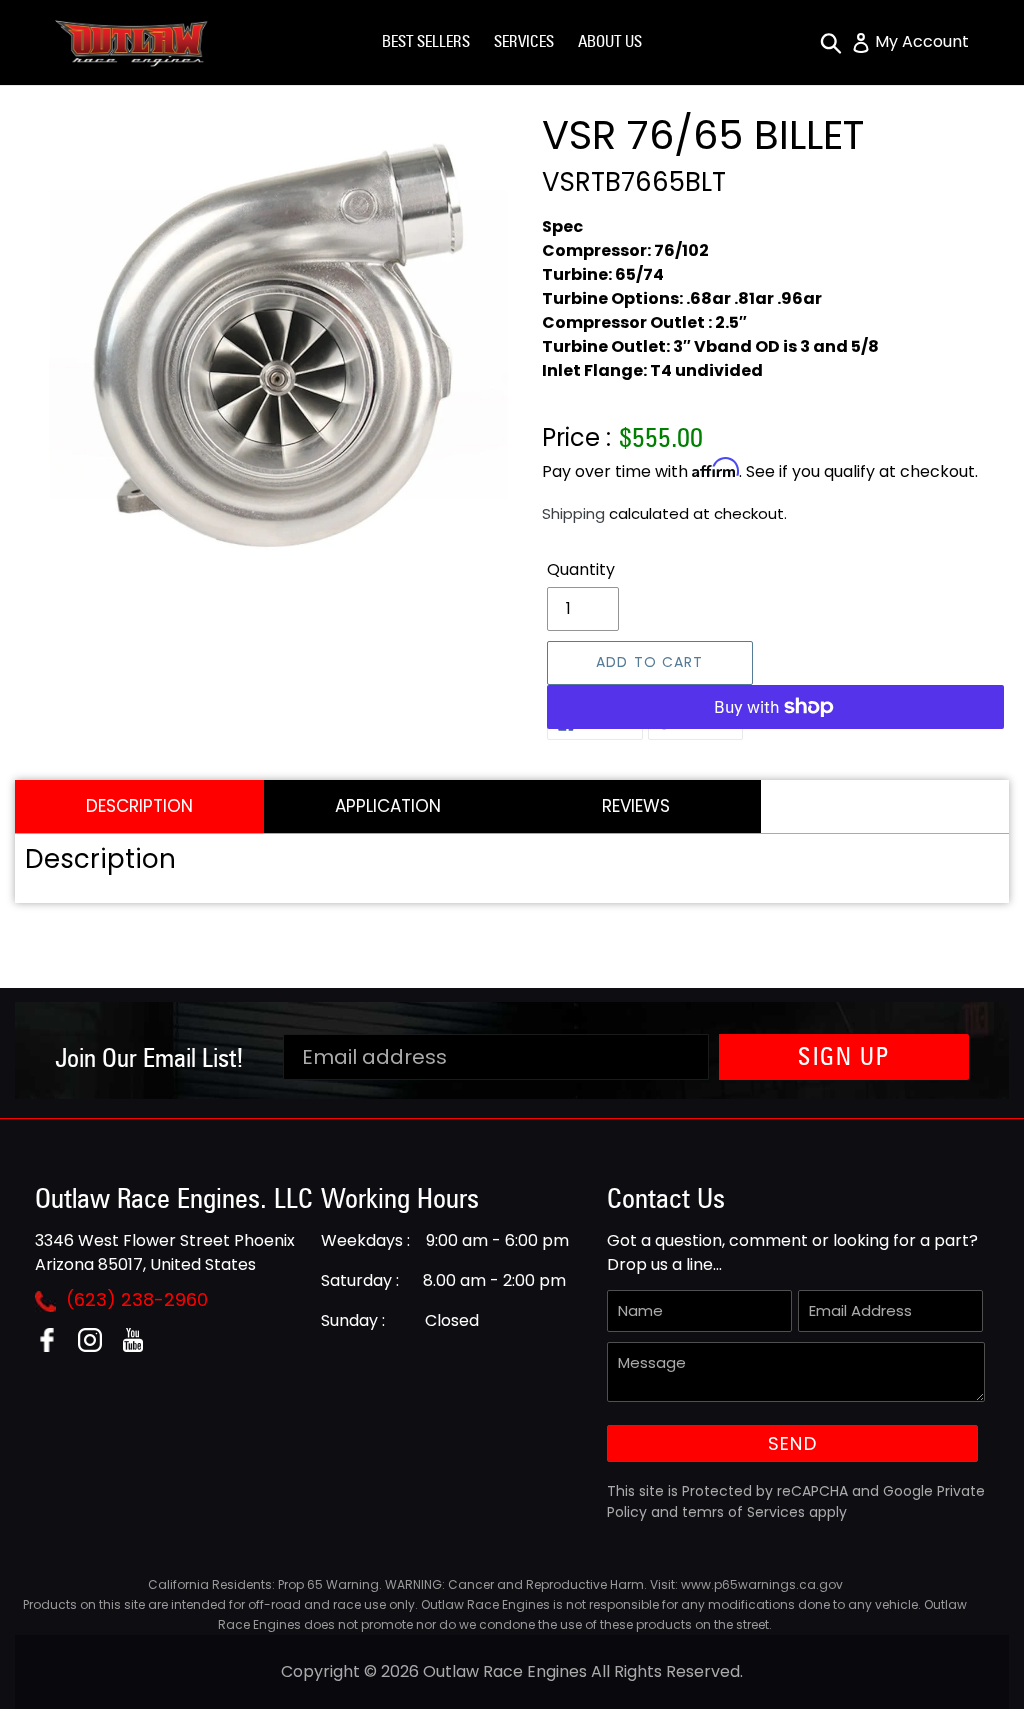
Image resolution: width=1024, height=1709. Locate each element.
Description (139, 806)
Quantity (581, 569)
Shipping (573, 513)
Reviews (636, 806)
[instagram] (97, 1346)
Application (388, 806)
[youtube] (140, 1346)
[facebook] (54, 1346)
